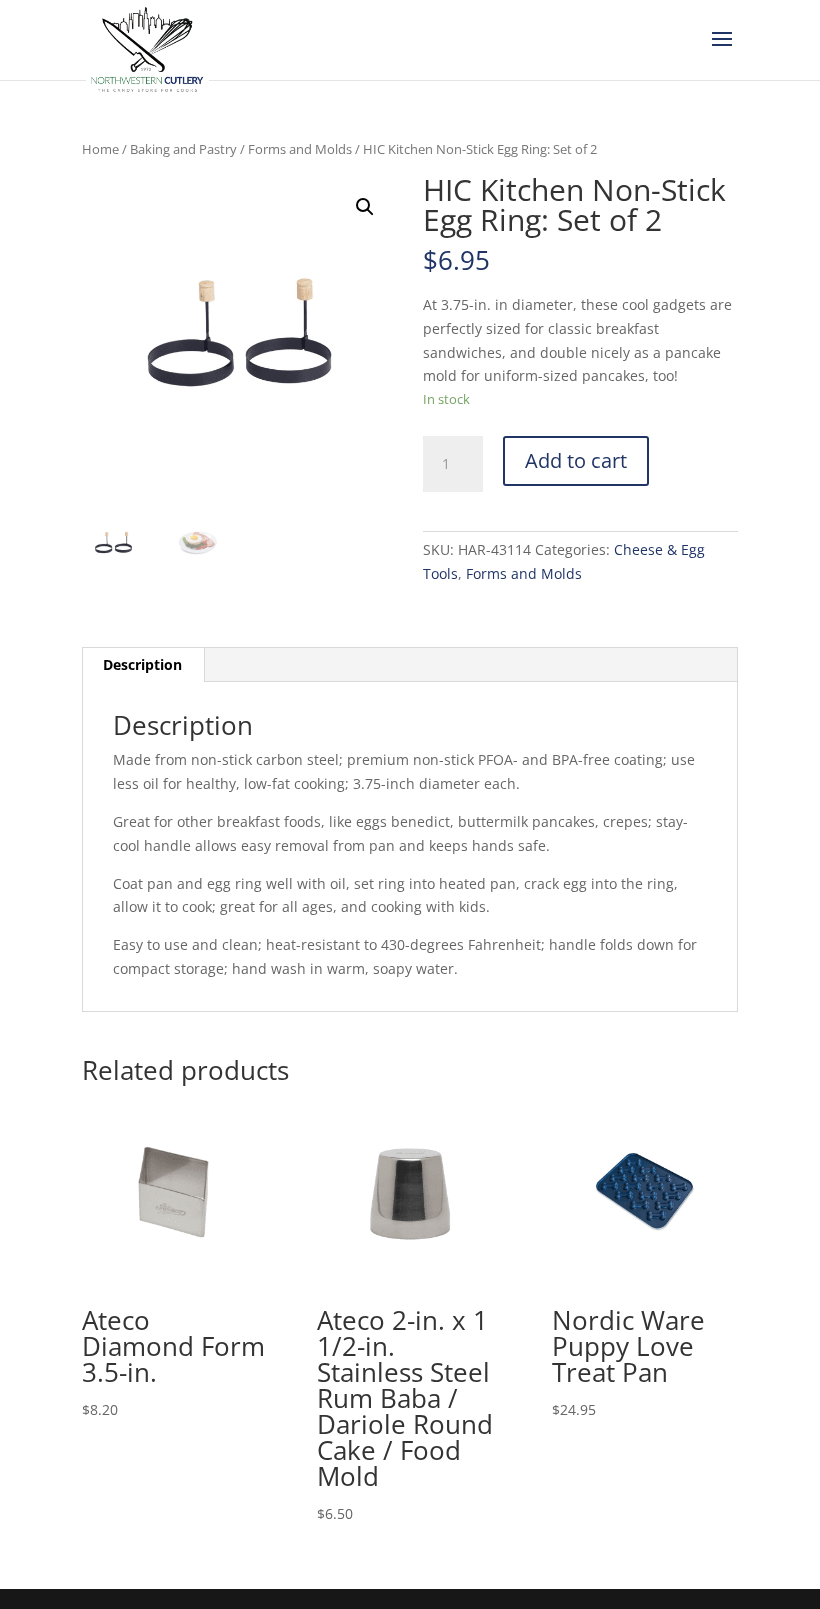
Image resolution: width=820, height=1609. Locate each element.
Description (142, 664)
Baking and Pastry (183, 149)
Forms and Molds (300, 149)
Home (100, 149)
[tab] (143, 665)
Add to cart (576, 460)
